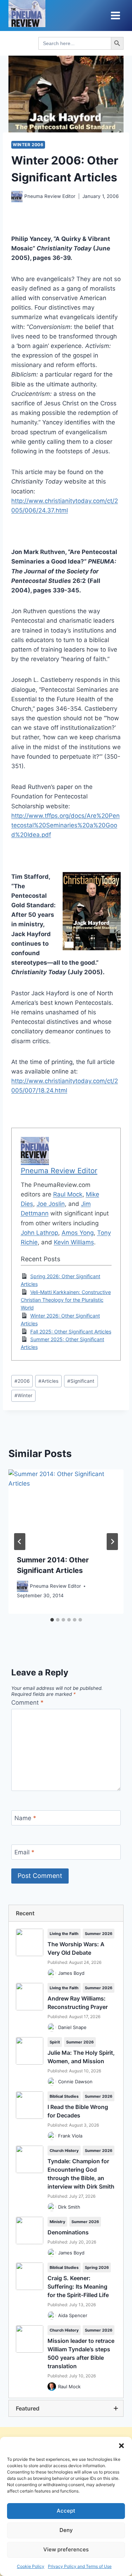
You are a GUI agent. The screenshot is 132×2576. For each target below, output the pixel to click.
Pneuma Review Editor (50, 196)
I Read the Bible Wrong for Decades (78, 2111)
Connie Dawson (75, 2082)
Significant (81, 1381)
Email (24, 1852)
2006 (22, 1381)
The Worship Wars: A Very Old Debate (76, 1948)
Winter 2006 (28, 145)
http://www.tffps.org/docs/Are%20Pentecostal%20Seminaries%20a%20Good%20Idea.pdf (65, 825)
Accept (66, 2511)
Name (25, 1818)
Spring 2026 (97, 2267)
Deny (66, 2530)
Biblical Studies (64, 2096)
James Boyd (71, 1973)
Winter (23, 1395)
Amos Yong (78, 1233)
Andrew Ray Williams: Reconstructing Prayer (78, 2003)
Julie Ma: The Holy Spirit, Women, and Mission (81, 2057)
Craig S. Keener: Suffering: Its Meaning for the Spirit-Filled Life (78, 2286)
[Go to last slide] (20, 1542)
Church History (64, 2151)
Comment (27, 1703)
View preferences (66, 2549)
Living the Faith (64, 1934)
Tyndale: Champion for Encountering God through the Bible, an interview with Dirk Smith (81, 2174)
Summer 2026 (99, 1934)
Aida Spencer (73, 2315)
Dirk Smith (69, 2207)
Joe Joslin (51, 1204)
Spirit (55, 2042)
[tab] (52, 1620)
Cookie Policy (31, 2566)
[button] (121, 2446)
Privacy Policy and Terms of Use (80, 2566)
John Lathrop (39, 1233)
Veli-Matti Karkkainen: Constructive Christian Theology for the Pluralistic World (66, 1300)
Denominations (68, 2232)
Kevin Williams (74, 1242)
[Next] (112, 1542)
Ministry (57, 2222)
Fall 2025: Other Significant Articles (71, 1331)
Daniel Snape (72, 2027)
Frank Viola (70, 2136)
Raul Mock (68, 1194)
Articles (48, 1381)
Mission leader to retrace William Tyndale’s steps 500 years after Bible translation (81, 2353)
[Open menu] (115, 15)
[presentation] (66, 1508)
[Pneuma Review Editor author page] (17, 197)
